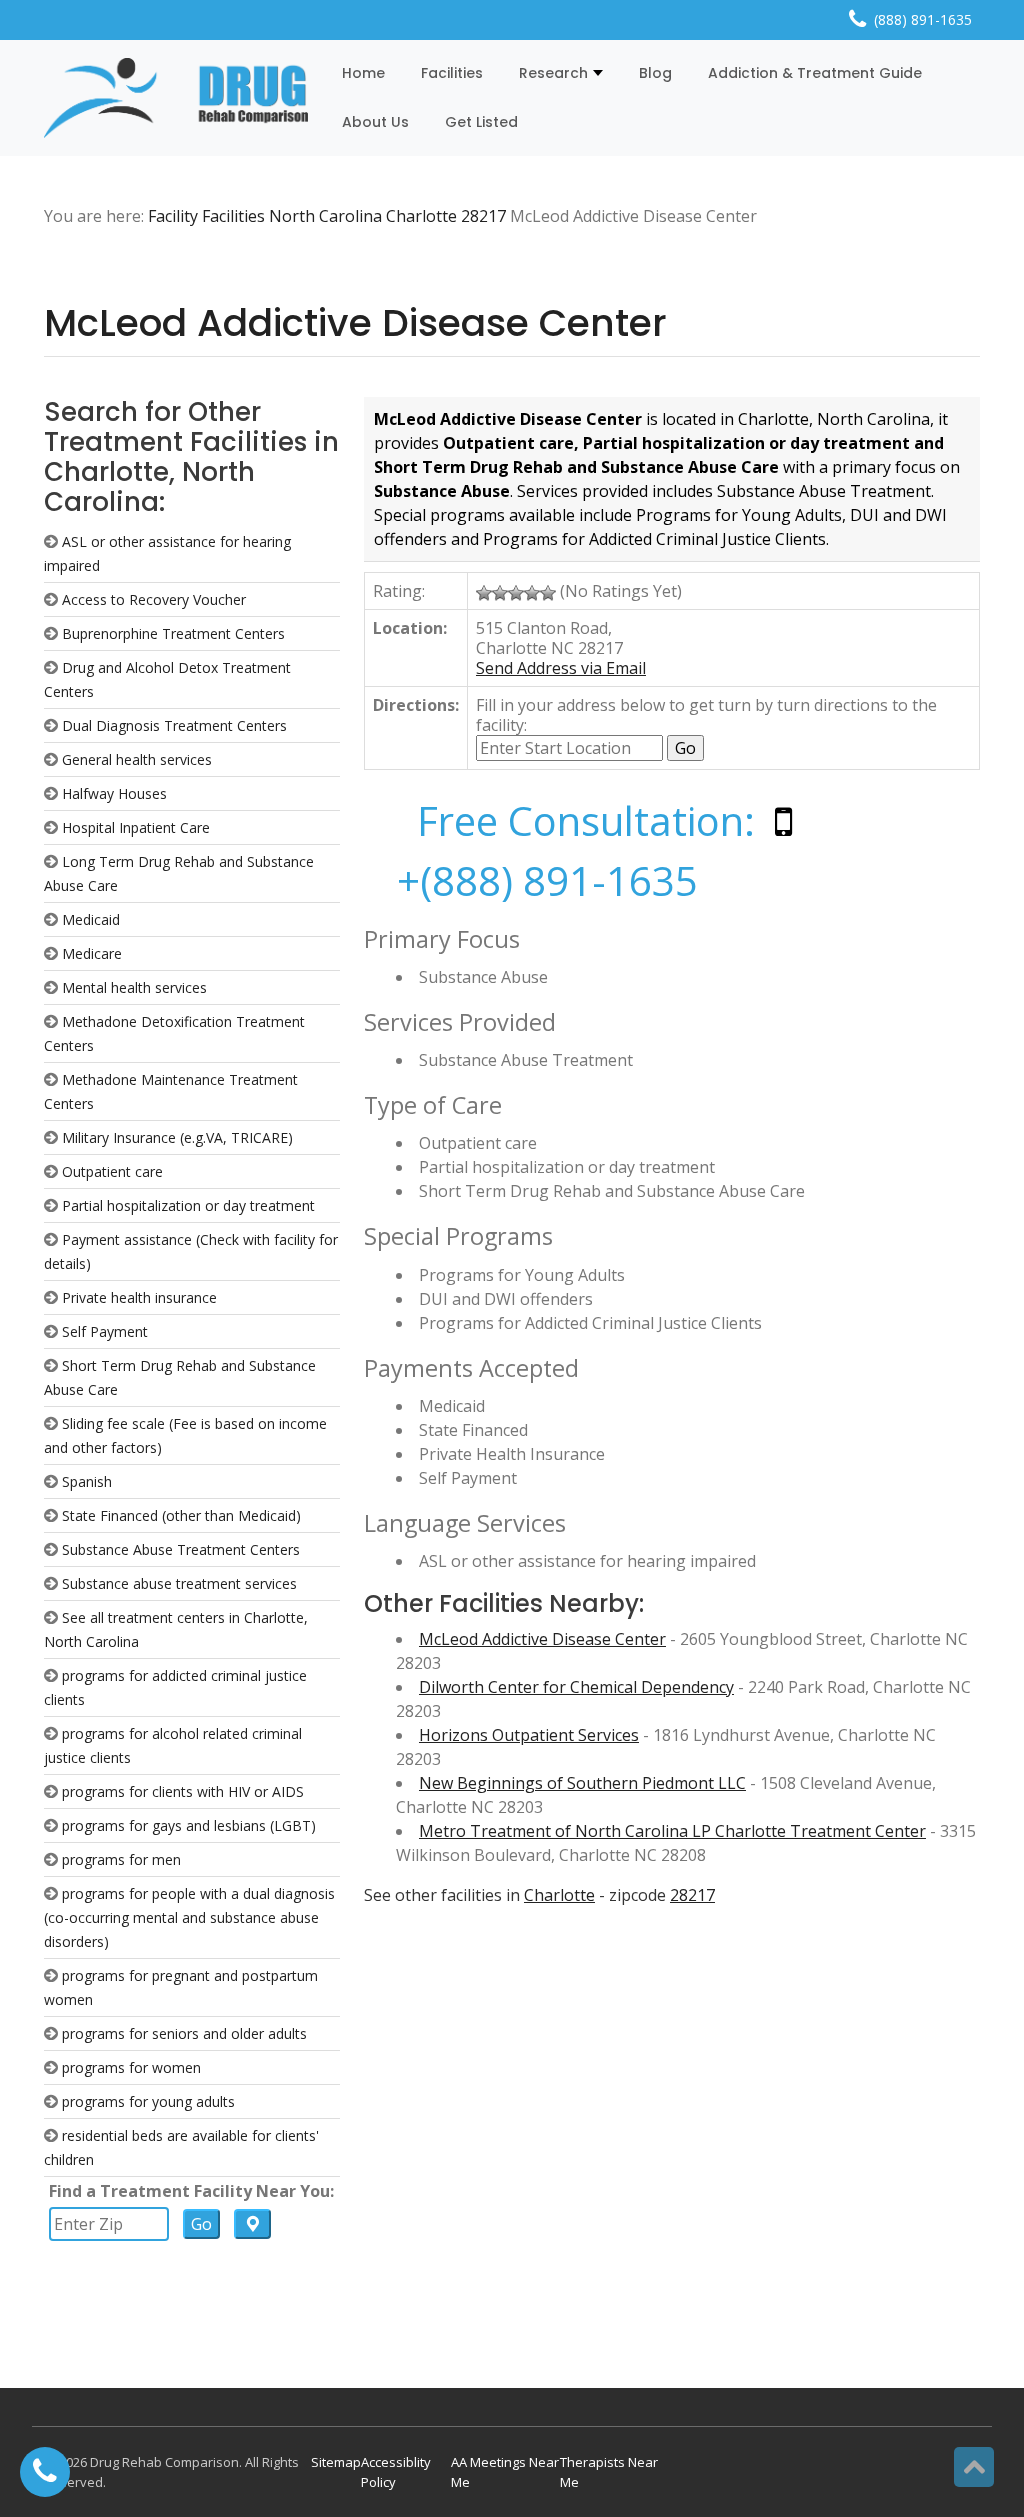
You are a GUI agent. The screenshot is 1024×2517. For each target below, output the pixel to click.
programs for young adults (148, 2101)
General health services (137, 759)
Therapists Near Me (609, 2472)
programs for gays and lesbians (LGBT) (189, 1825)
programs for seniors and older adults (184, 2033)
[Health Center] (176, 98)
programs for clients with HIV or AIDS (183, 1791)
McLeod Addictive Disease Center (542, 1639)
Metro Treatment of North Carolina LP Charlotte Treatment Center (672, 1831)
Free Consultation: (586, 820)
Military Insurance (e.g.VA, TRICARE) (177, 1137)
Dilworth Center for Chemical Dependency (576, 1687)
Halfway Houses (114, 793)
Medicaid (91, 919)
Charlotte (421, 216)
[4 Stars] (532, 593)
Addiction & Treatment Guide (815, 73)
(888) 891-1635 (923, 19)
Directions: (416, 705)
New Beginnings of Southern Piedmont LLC (582, 1783)
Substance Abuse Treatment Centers (181, 1549)
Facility (173, 216)
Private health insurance (139, 1297)
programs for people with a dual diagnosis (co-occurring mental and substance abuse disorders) (189, 1917)
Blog (655, 73)
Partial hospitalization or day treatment (188, 1205)
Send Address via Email (561, 668)
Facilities (452, 73)
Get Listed (481, 122)
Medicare (92, 953)
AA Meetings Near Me (505, 2472)
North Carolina (325, 216)
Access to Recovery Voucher (154, 599)
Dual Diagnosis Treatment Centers (174, 725)
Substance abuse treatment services (179, 1583)
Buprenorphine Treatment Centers (173, 633)
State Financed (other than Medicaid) (181, 1515)
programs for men (121, 1859)
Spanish (87, 1481)
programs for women (131, 2067)
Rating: (399, 591)
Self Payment (105, 1331)
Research (553, 73)
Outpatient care (112, 1171)
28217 (483, 216)
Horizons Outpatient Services (529, 1735)
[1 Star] (484, 593)
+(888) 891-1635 (547, 880)
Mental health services (134, 987)
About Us (375, 122)
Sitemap (336, 2462)
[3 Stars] (516, 593)
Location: (410, 628)
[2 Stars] (500, 593)
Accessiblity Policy (396, 2472)
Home (363, 73)
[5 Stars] (548, 593)
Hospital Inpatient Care (136, 827)
